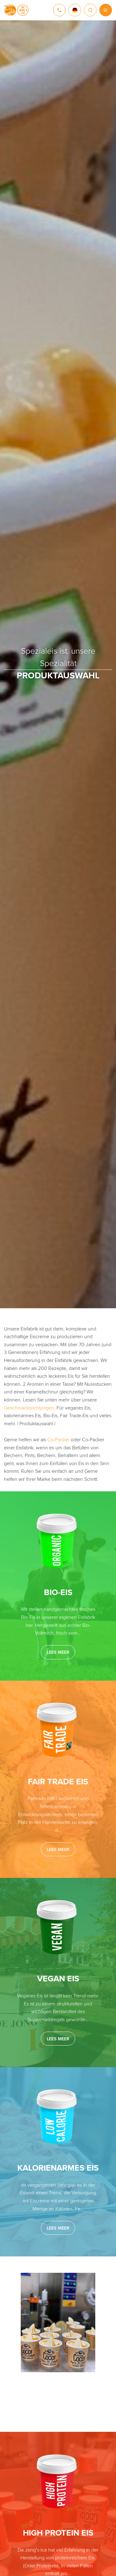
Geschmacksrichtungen (29, 1408)
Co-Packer (58, 1440)
